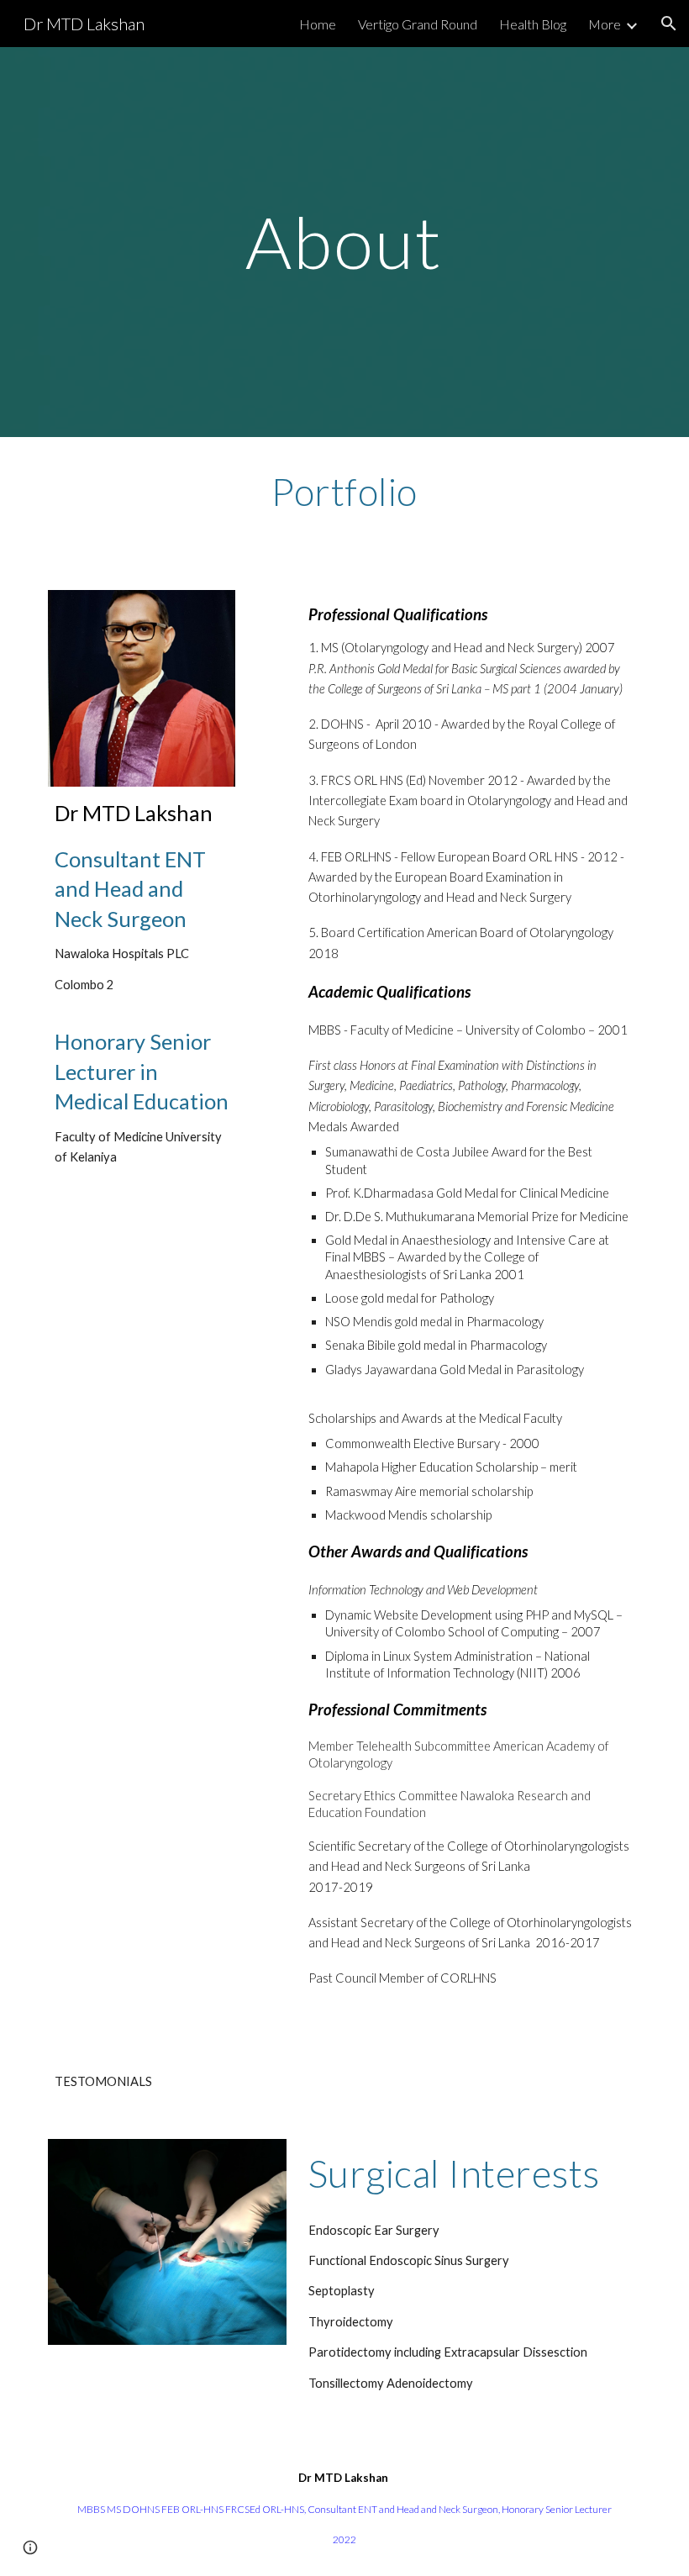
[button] (669, 24)
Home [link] (318, 24)
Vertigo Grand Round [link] (418, 24)
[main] (345, 242)
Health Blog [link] (533, 24)
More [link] (605, 24)
